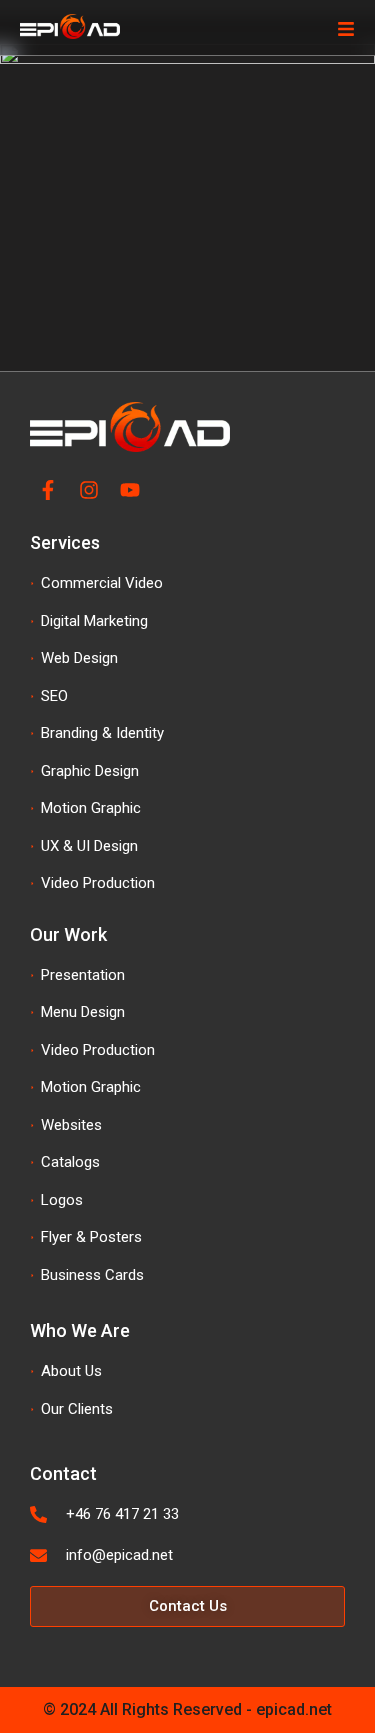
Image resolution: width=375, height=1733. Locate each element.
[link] (26, 76)
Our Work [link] (68, 934)
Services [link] (65, 542)
